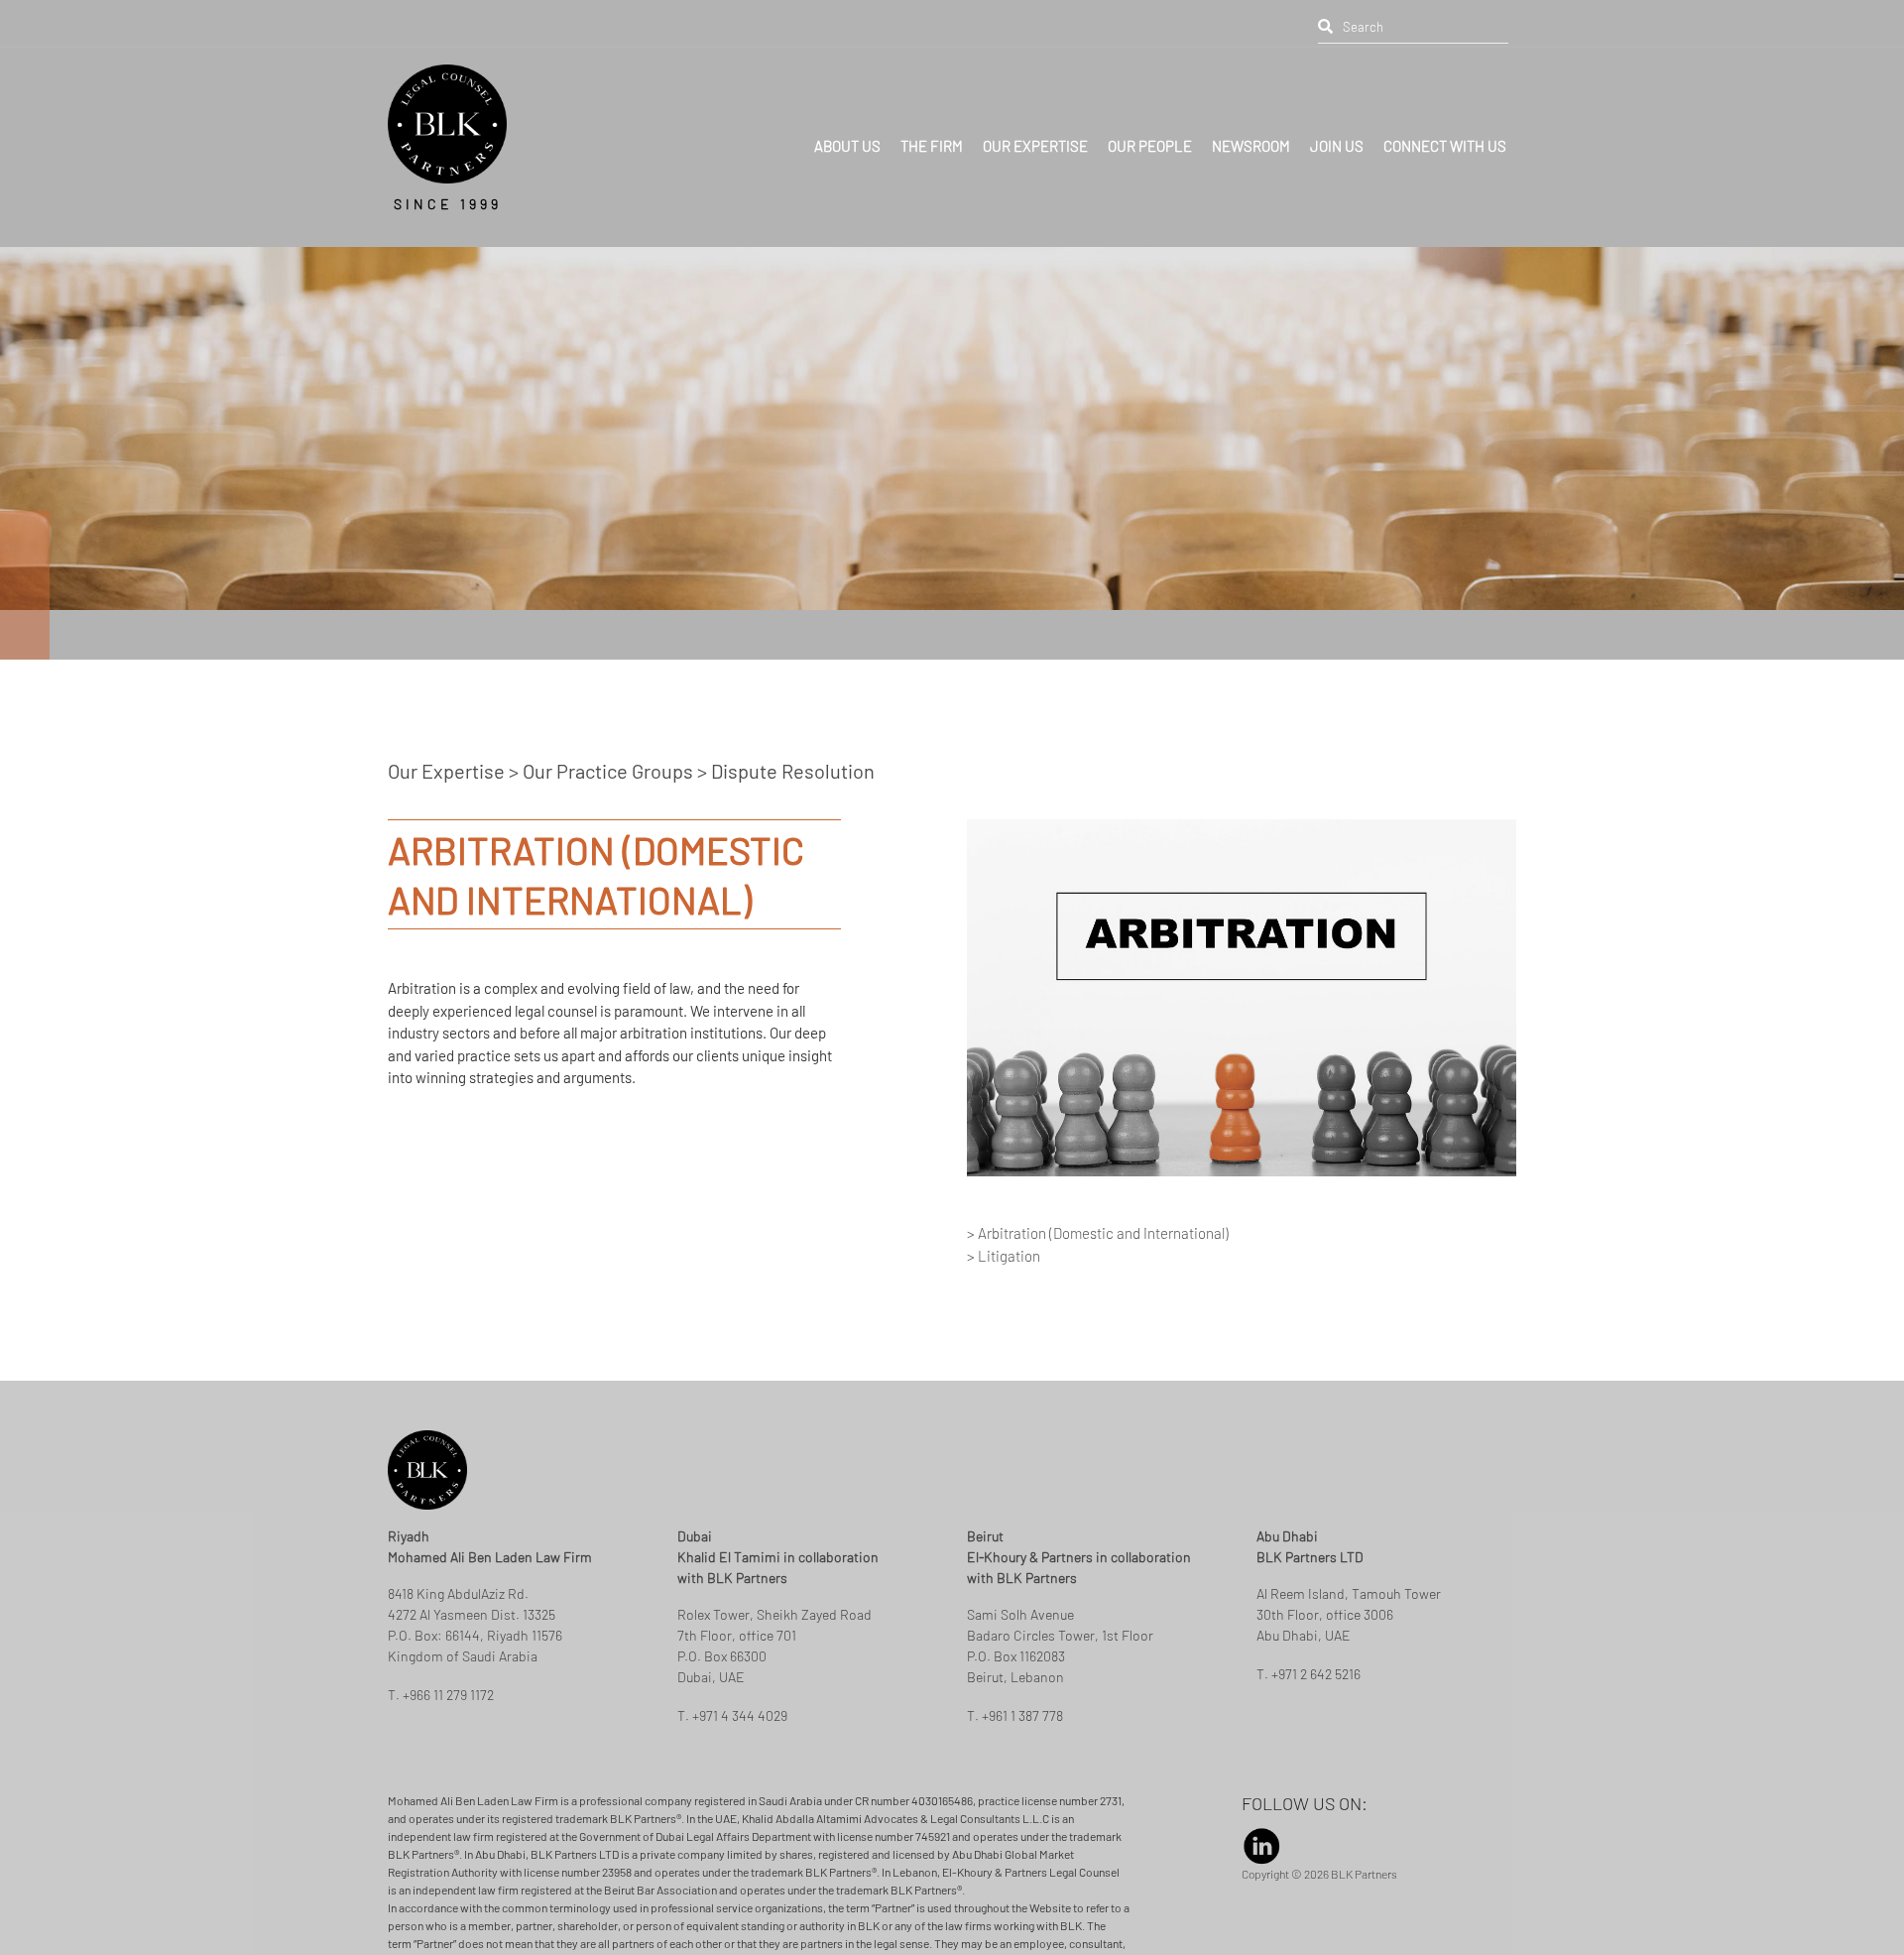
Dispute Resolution (793, 845)
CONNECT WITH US (1445, 135)
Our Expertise (448, 845)
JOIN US (1337, 135)
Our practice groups (608, 845)
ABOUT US (847, 135)
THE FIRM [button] (932, 135)
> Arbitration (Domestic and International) (1098, 1307)
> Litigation (1004, 1330)
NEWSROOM (1251, 135)
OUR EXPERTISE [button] (1035, 135)
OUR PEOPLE (1150, 135)
